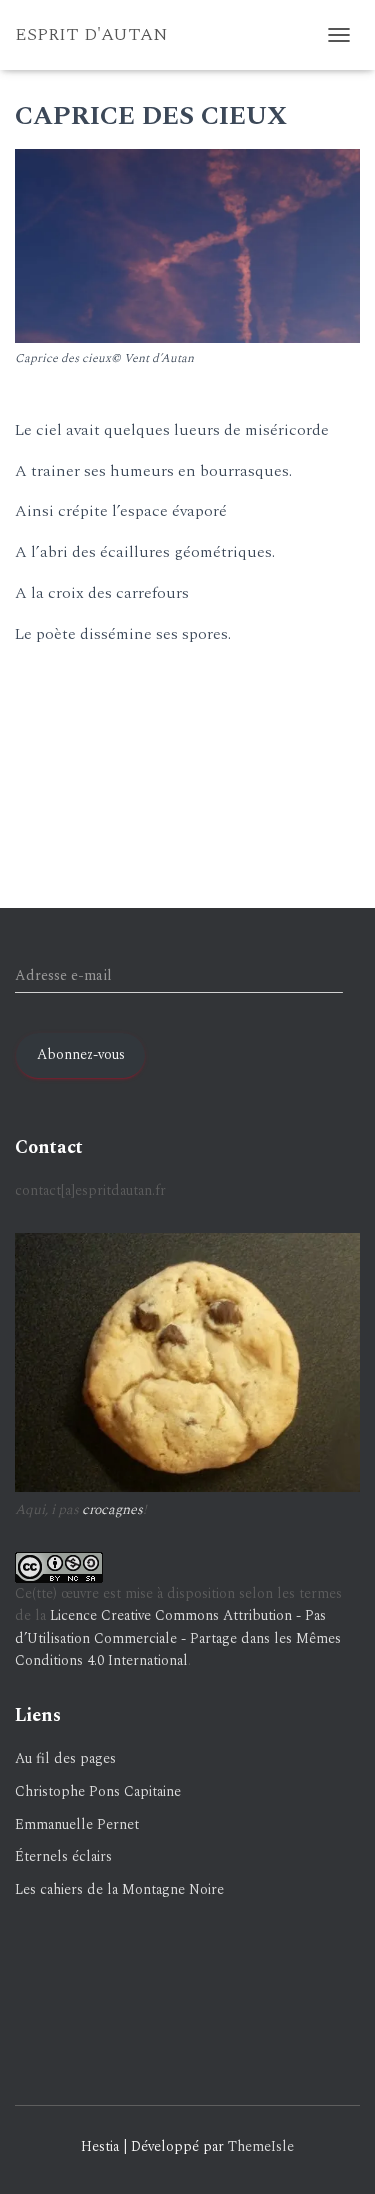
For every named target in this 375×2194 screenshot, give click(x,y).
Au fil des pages (65, 1758)
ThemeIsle (261, 2146)
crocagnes (112, 1509)
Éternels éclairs (63, 1856)
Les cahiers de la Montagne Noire (119, 1889)
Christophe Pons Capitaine (98, 1791)
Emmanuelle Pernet (77, 1824)
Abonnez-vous (81, 1054)
